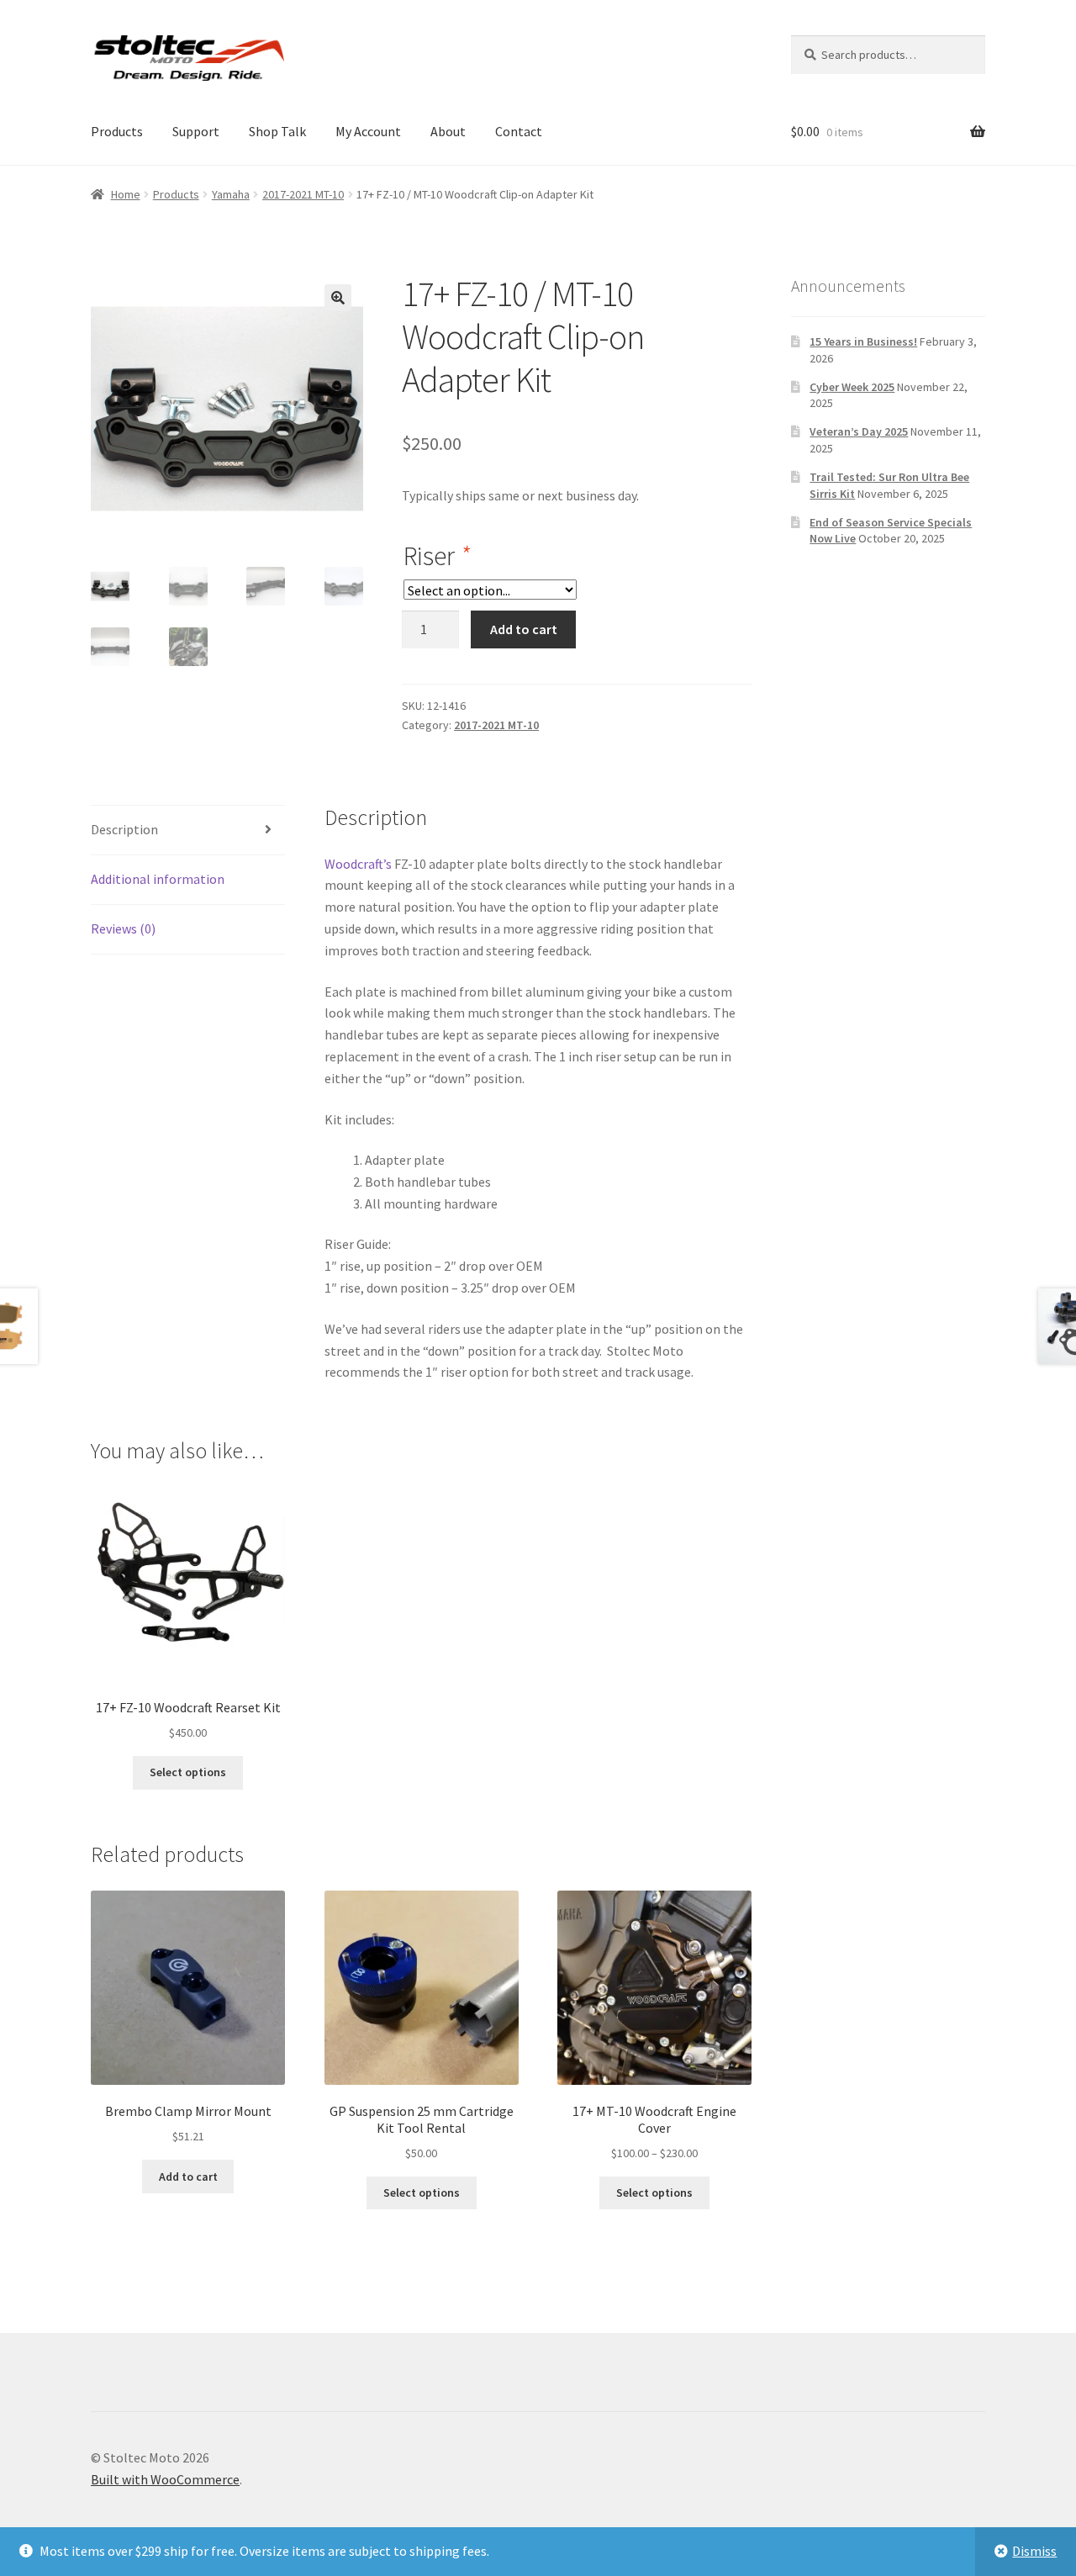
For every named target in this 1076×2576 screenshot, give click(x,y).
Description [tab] (124, 829)
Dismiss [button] (1034, 2551)
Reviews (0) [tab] (123, 928)
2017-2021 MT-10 (303, 194)
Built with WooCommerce (165, 2479)
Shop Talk (277, 131)
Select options (188, 1772)
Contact (519, 131)
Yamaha (231, 194)
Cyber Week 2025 (852, 387)
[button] (338, 298)
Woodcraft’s (358, 864)
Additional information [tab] (158, 879)
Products (117, 131)
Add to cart (524, 629)
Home (126, 194)
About (448, 131)
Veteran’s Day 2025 (859, 431)
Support (196, 131)
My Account (368, 131)
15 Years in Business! (863, 341)
